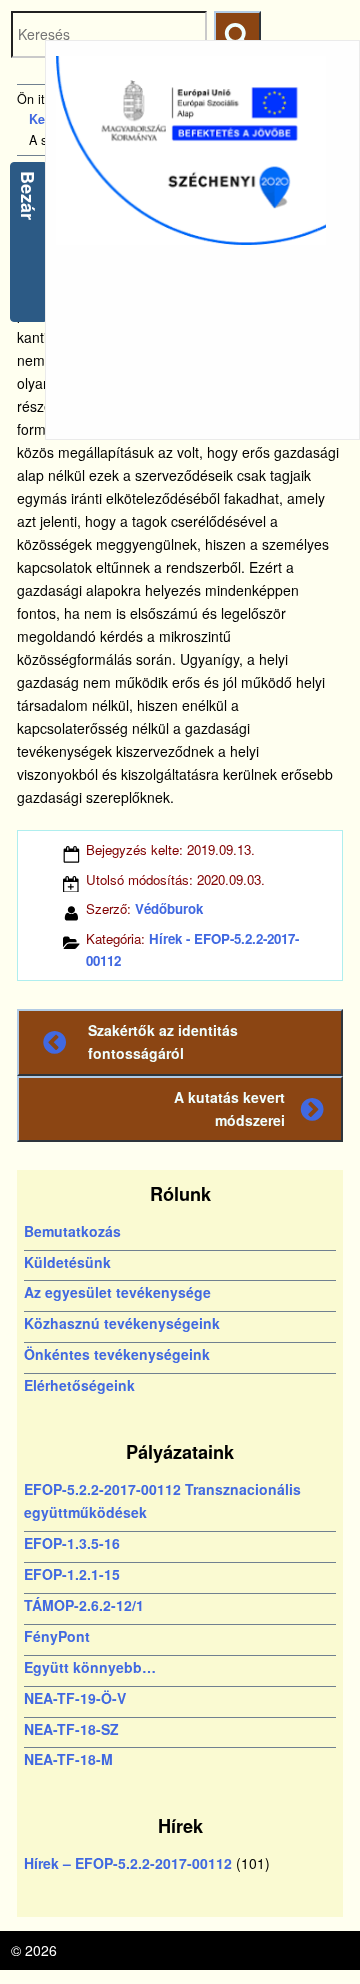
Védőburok (169, 908)
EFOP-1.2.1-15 (72, 1574)
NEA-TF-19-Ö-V (75, 1698)
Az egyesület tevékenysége (117, 1292)
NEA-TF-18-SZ (71, 1729)
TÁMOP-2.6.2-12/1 (84, 1605)
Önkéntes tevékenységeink (117, 1354)
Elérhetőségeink (79, 1385)
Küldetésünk (67, 1262)
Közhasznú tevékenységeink (122, 1323)
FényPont (57, 1636)
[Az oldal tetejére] (307, 1931)
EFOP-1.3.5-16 (72, 1543)
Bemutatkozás (72, 1231)
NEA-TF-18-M (68, 1759)
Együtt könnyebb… (90, 1667)
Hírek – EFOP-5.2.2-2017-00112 (128, 1863)
